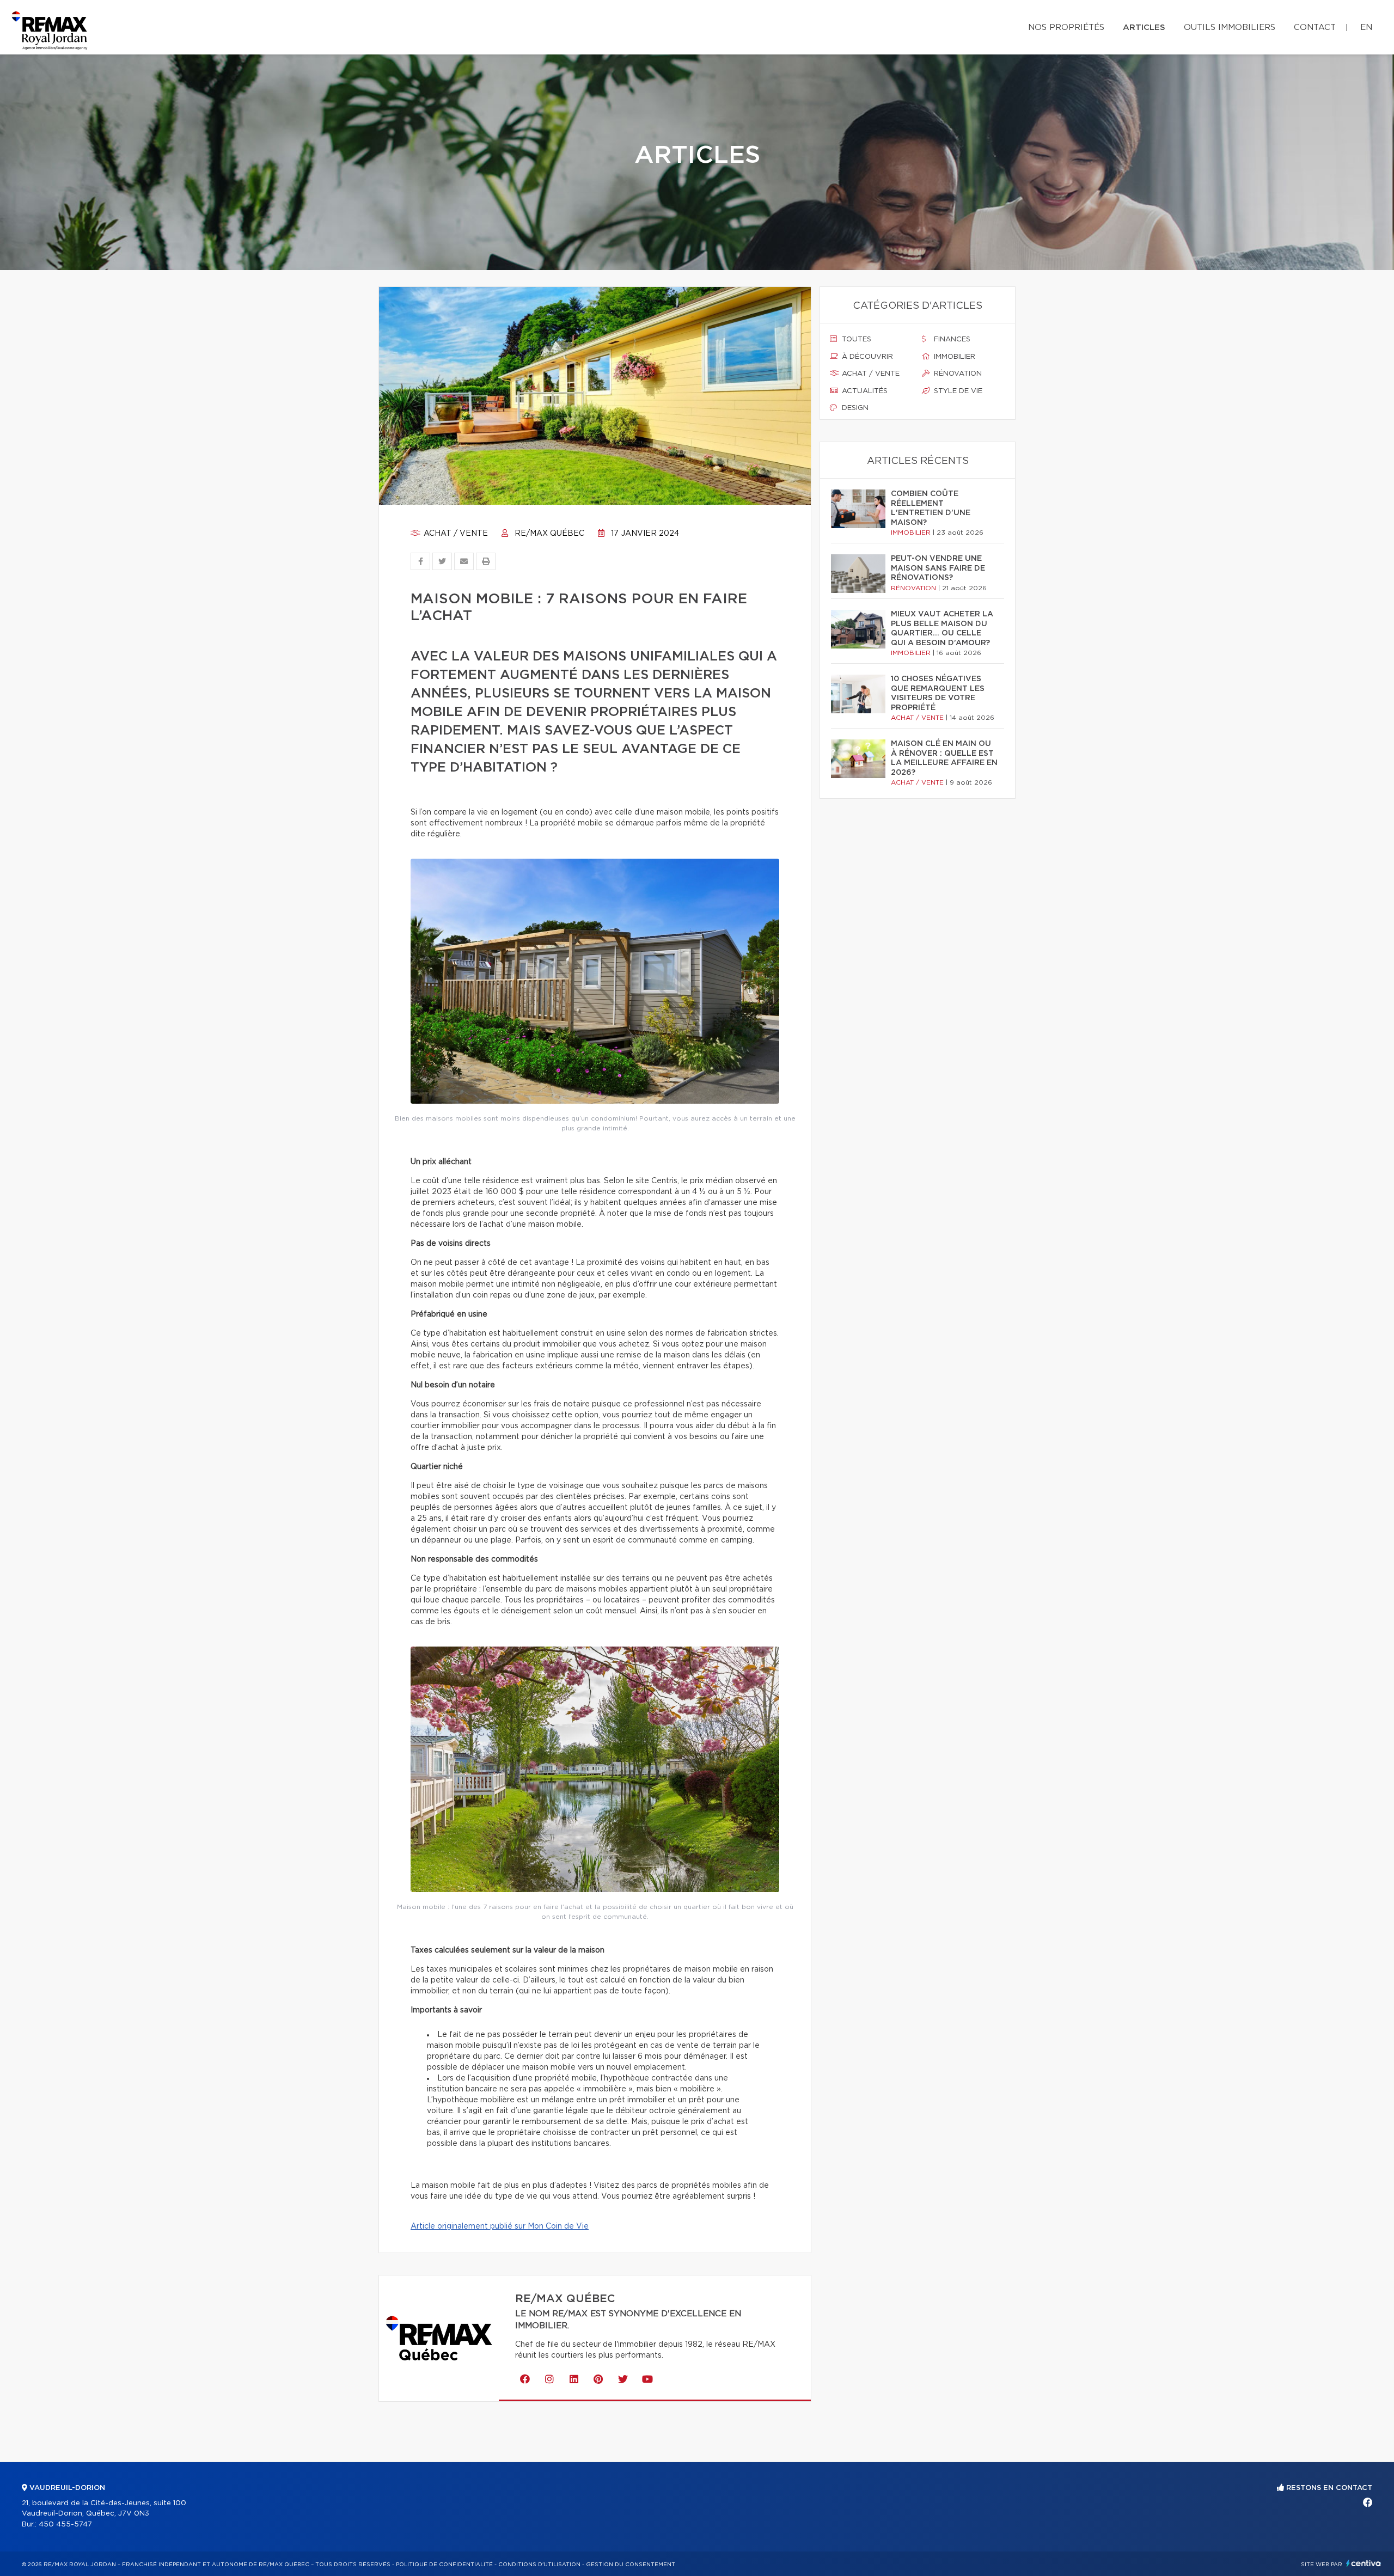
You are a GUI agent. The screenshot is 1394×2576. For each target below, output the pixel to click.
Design (854, 408)
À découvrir (866, 357)
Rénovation (957, 374)
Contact (1315, 27)
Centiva (1364, 2563)
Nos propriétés (1066, 27)
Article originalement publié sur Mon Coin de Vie (500, 2226)
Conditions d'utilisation (539, 2565)
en (1366, 27)
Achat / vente (455, 534)
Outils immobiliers (1230, 27)
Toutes (855, 339)
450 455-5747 (65, 2525)
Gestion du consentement (631, 2565)
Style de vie (957, 391)
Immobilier (953, 357)
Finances (951, 339)
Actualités (864, 391)
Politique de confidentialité (444, 2565)
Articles (1144, 27)
